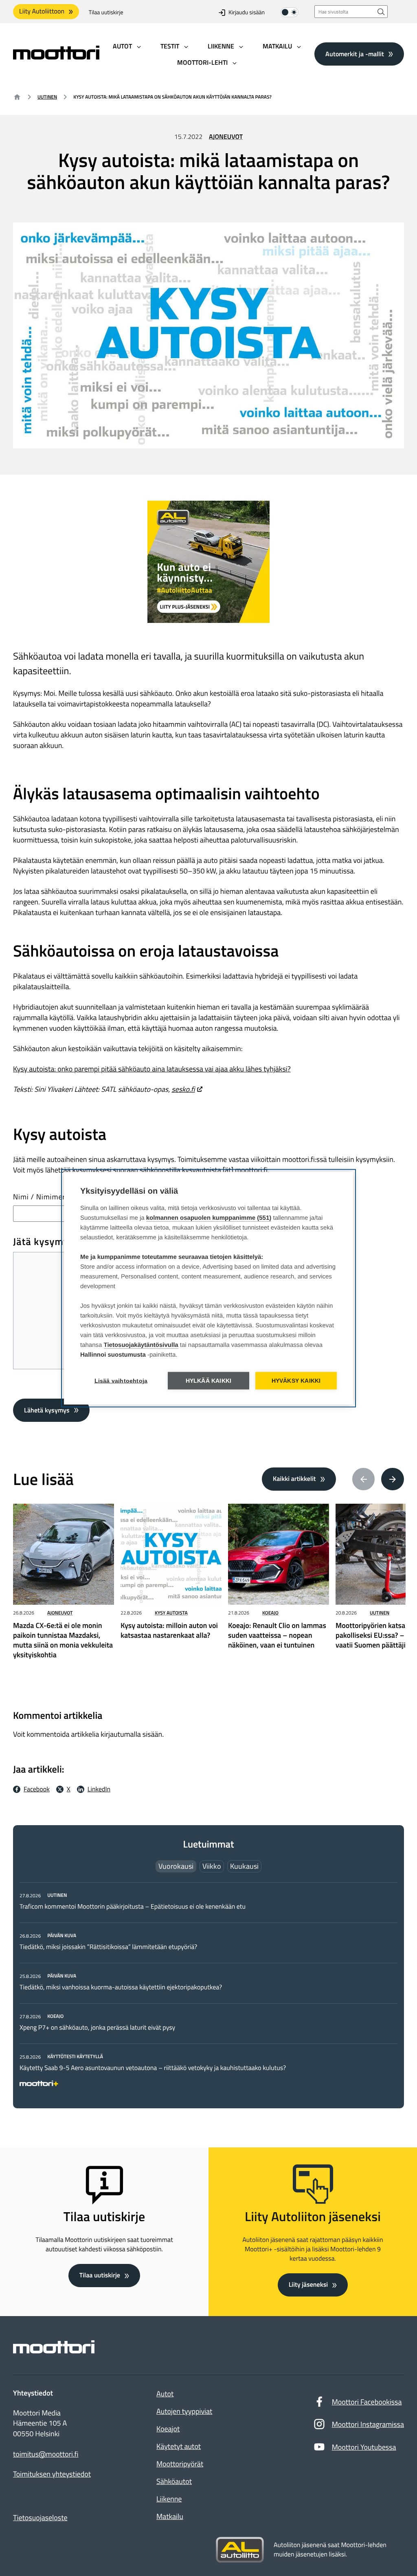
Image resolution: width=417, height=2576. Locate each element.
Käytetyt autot (179, 2446)
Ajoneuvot (226, 137)
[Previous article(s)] (364, 1479)
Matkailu (170, 2516)
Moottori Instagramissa (368, 2424)
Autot (165, 2394)
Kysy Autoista (171, 1613)
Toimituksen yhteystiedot (52, 2474)
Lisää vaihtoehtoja (121, 1380)
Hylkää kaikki (209, 1380)
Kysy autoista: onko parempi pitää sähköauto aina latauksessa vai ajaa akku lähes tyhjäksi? (152, 1069)
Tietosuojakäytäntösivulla (141, 1345)
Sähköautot (174, 2481)
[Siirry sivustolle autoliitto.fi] (240, 2550)
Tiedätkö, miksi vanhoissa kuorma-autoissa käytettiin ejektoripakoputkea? (121, 1987)
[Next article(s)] (393, 1479)
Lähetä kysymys (47, 1410)
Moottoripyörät (180, 2464)
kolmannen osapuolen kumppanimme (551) (209, 1218)
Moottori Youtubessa (364, 2447)
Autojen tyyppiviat (184, 2411)
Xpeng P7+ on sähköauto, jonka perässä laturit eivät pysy (97, 2028)
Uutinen (47, 97)
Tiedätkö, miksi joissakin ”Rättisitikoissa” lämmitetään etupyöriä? (108, 1947)
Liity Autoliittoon (42, 11)
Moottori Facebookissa (367, 2402)
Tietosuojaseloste (40, 2518)
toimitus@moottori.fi (46, 2454)
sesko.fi (183, 1089)
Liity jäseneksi (308, 2285)
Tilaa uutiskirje (106, 12)
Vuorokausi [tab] (176, 1866)
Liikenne (169, 2499)
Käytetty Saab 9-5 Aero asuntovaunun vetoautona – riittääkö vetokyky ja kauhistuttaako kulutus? (153, 2068)
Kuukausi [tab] (244, 1866)
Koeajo (270, 1613)
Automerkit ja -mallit (355, 54)
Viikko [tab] (212, 1866)
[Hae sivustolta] (381, 12)
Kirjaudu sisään (247, 12)
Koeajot (168, 2429)
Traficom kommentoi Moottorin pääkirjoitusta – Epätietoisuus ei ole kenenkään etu (133, 1907)
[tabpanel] (208, 1988)
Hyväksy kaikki (296, 1380)
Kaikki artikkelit (294, 1479)
